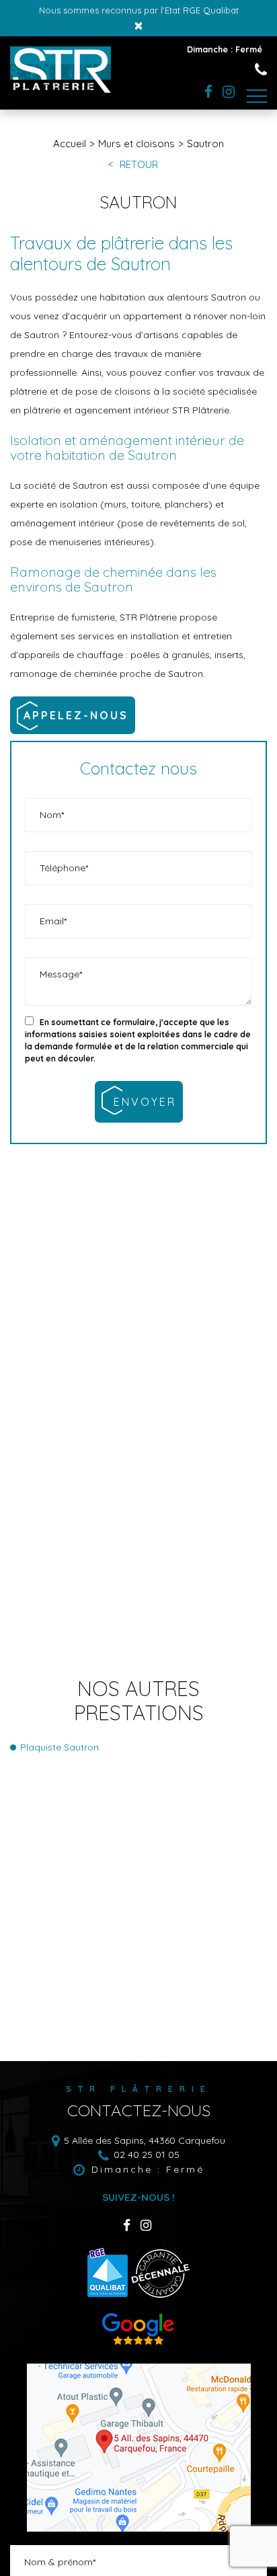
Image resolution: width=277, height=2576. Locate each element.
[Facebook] (208, 92)
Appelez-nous (76, 715)
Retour (139, 165)
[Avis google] (138, 2343)
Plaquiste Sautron (60, 1747)
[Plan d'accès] (139, 2448)
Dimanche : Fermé (148, 2169)
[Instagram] (229, 92)
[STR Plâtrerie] (61, 89)
